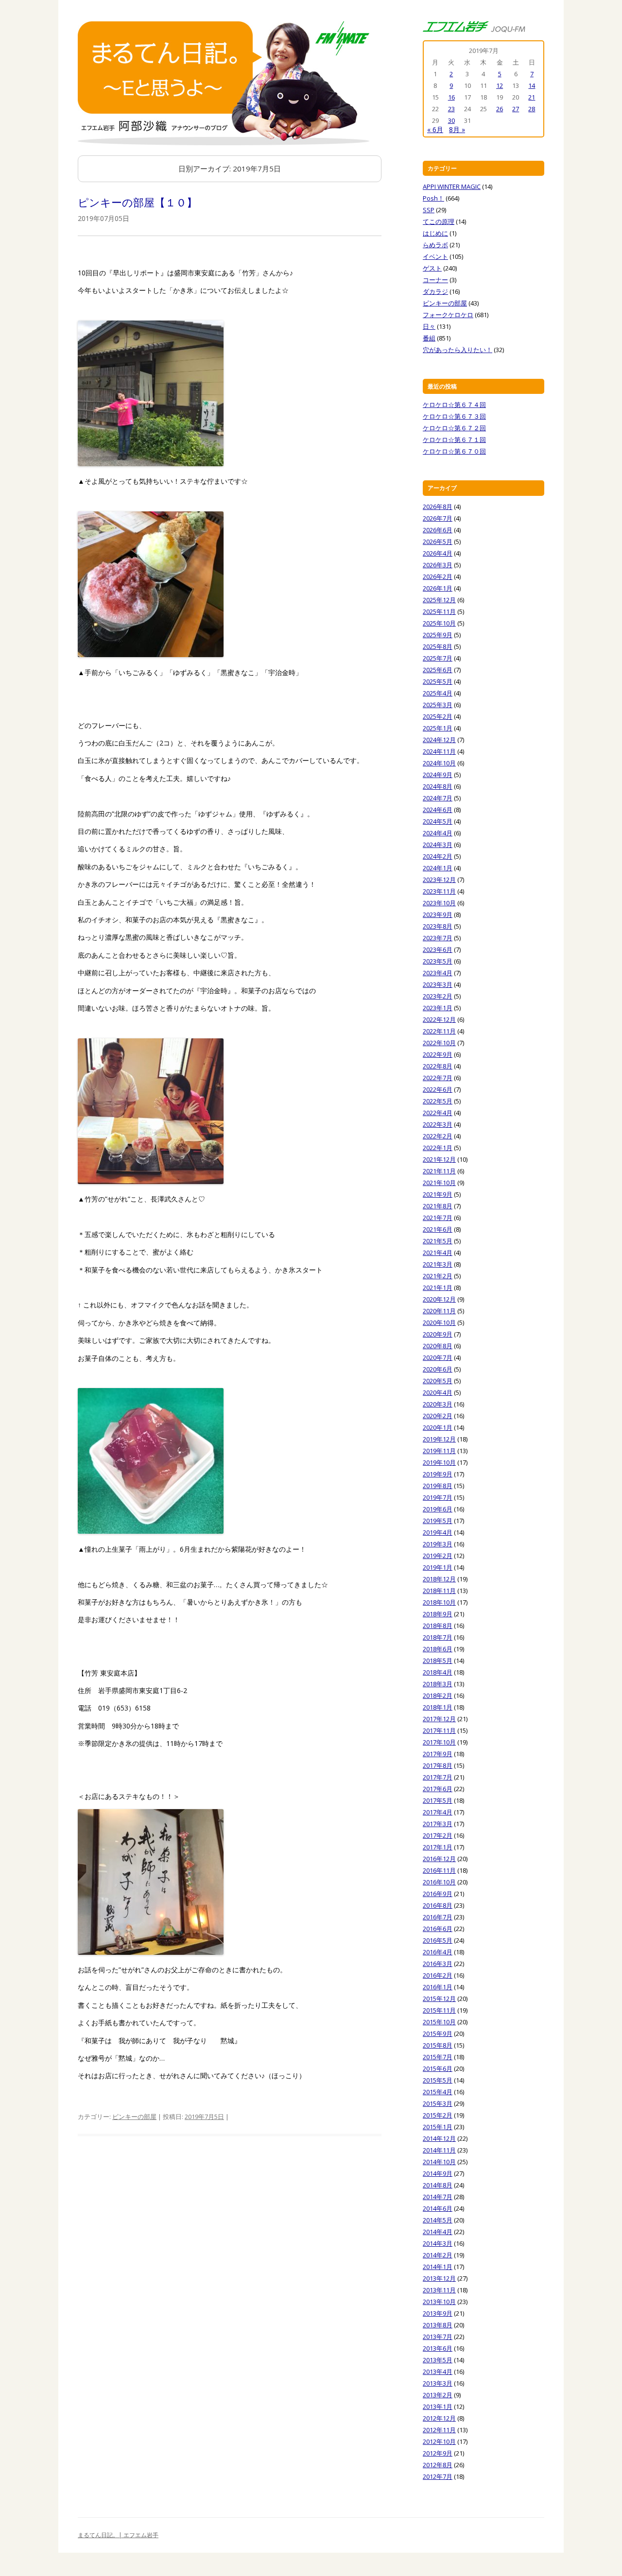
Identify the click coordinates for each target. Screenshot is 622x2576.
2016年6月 (438, 1929)
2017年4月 (438, 1812)
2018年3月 (438, 1684)
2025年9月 (438, 635)
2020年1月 (438, 1427)
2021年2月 (438, 1276)
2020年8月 (438, 1346)
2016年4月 (438, 1952)
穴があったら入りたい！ (458, 350)
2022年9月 (438, 1054)
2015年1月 (438, 2127)
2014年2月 (438, 2255)
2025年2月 (438, 716)
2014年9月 (438, 2173)
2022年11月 (439, 1031)
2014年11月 (439, 2150)
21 (532, 97)
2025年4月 (438, 693)
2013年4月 (438, 2372)
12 (500, 85)
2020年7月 (438, 1357)
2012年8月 (438, 2465)
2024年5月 (438, 821)
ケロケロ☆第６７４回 (454, 405)
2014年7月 (438, 2197)
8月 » (457, 129)
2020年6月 (438, 1369)
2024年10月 (439, 763)
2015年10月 (439, 2022)
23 (451, 109)
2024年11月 (439, 751)
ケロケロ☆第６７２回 (454, 428)
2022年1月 (438, 1148)
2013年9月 (438, 2313)
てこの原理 (439, 221)
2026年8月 (438, 507)
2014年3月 (438, 2243)
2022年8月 (438, 1066)
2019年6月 (438, 1509)
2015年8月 (438, 2045)
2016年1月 (438, 1987)
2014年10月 (439, 2162)
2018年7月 (438, 1637)
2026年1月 (438, 588)
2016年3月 (438, 1964)
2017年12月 (439, 1719)
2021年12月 (439, 1159)
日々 (429, 326)
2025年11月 (439, 611)
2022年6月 (438, 1089)
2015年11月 (439, 2010)
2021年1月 (438, 1288)
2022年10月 (439, 1043)
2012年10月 (439, 2441)
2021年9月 (438, 1194)
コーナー (435, 280)
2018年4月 (438, 1672)
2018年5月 (438, 1661)
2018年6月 (438, 1649)
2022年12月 (439, 1019)
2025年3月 (438, 705)
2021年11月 (439, 1171)
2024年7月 (438, 798)
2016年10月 (439, 1882)
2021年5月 (438, 1241)
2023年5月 (438, 961)
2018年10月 (439, 1602)
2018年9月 (438, 1614)
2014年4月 (438, 2232)
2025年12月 (439, 600)
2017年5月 (438, 1800)
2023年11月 (439, 891)
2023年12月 (439, 880)
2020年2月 (438, 1416)
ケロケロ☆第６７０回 (454, 451)
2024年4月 (438, 833)
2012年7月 (438, 2476)
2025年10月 (439, 623)
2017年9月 (438, 1754)
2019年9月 (438, 1474)
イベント (435, 256)
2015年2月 (438, 2115)
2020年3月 (438, 1404)
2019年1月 (438, 1567)
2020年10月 (439, 1322)
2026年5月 (438, 542)
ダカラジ (435, 291)
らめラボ (435, 245)
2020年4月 (438, 1392)
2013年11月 (439, 2290)
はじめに (435, 233)
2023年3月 (438, 984)
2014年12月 (439, 2138)
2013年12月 (439, 2278)
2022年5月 (438, 1101)
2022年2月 (438, 1136)
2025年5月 (438, 681)
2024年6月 (438, 810)
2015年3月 (438, 2103)
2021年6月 (438, 1229)
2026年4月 (438, 553)
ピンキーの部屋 (134, 2117)
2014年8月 (438, 2185)
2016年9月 (438, 1894)
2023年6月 (438, 949)
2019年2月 (438, 1556)
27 (516, 109)
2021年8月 (438, 1206)
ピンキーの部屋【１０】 (138, 202)
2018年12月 (439, 1579)
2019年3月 (438, 1544)
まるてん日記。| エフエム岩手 (118, 2535)
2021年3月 (438, 1264)
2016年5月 (438, 1940)
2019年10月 (439, 1462)
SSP (429, 210)
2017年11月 (439, 1730)
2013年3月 (438, 2383)
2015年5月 (438, 2080)
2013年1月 (438, 2407)
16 (451, 97)
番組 (429, 338)
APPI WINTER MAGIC (452, 186)
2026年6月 (438, 530)
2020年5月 (438, 1381)
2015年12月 (439, 1999)
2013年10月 (439, 2302)
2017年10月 (439, 1742)
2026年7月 (438, 518)
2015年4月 (438, 2092)
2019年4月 (438, 1532)
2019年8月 (438, 1486)
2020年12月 (439, 1299)
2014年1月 (438, 2267)
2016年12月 (439, 1859)
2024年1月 (438, 868)
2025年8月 (438, 646)
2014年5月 (438, 2220)
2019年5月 (438, 1521)
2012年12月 (439, 2418)
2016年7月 (438, 1917)
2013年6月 (438, 2348)
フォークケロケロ (448, 315)
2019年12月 (439, 1439)
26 (500, 109)
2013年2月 (438, 2395)
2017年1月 (438, 1847)
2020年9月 (438, 1334)
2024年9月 (438, 775)
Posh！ (433, 198)
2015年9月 (438, 2034)
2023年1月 (438, 1008)
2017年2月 (438, 1835)
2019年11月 (439, 1451)
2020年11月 (439, 1311)
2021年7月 (438, 1218)
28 (532, 109)
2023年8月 (438, 926)
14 (532, 85)
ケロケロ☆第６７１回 (454, 440)
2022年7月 (438, 1078)
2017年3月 (438, 1824)
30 (451, 120)
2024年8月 (438, 786)
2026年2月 (438, 576)
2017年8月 (438, 1765)
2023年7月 (438, 938)
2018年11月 (439, 1591)
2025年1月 (438, 728)
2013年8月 (438, 2325)
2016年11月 (439, 1870)
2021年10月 (439, 1183)
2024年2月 (438, 856)
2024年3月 (438, 845)
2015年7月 (438, 2057)
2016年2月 (438, 1975)
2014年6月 (438, 2208)
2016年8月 (438, 1905)
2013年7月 (438, 2337)
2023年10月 (439, 903)
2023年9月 (438, 915)
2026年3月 (438, 565)
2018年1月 (438, 1707)
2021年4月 (438, 1253)
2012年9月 (438, 2453)
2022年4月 (438, 1113)
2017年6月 (438, 1789)
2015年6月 (438, 2068)
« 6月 (435, 129)
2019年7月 (438, 1497)
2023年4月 (438, 973)
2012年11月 (439, 2430)
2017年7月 (438, 1777)
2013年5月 (438, 2360)
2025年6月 (438, 670)
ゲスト (432, 268)
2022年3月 (438, 1124)
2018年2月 (438, 1695)
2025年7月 (438, 658)
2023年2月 (438, 996)
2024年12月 (439, 740)
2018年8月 (438, 1626)
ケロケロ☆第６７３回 (454, 416)
